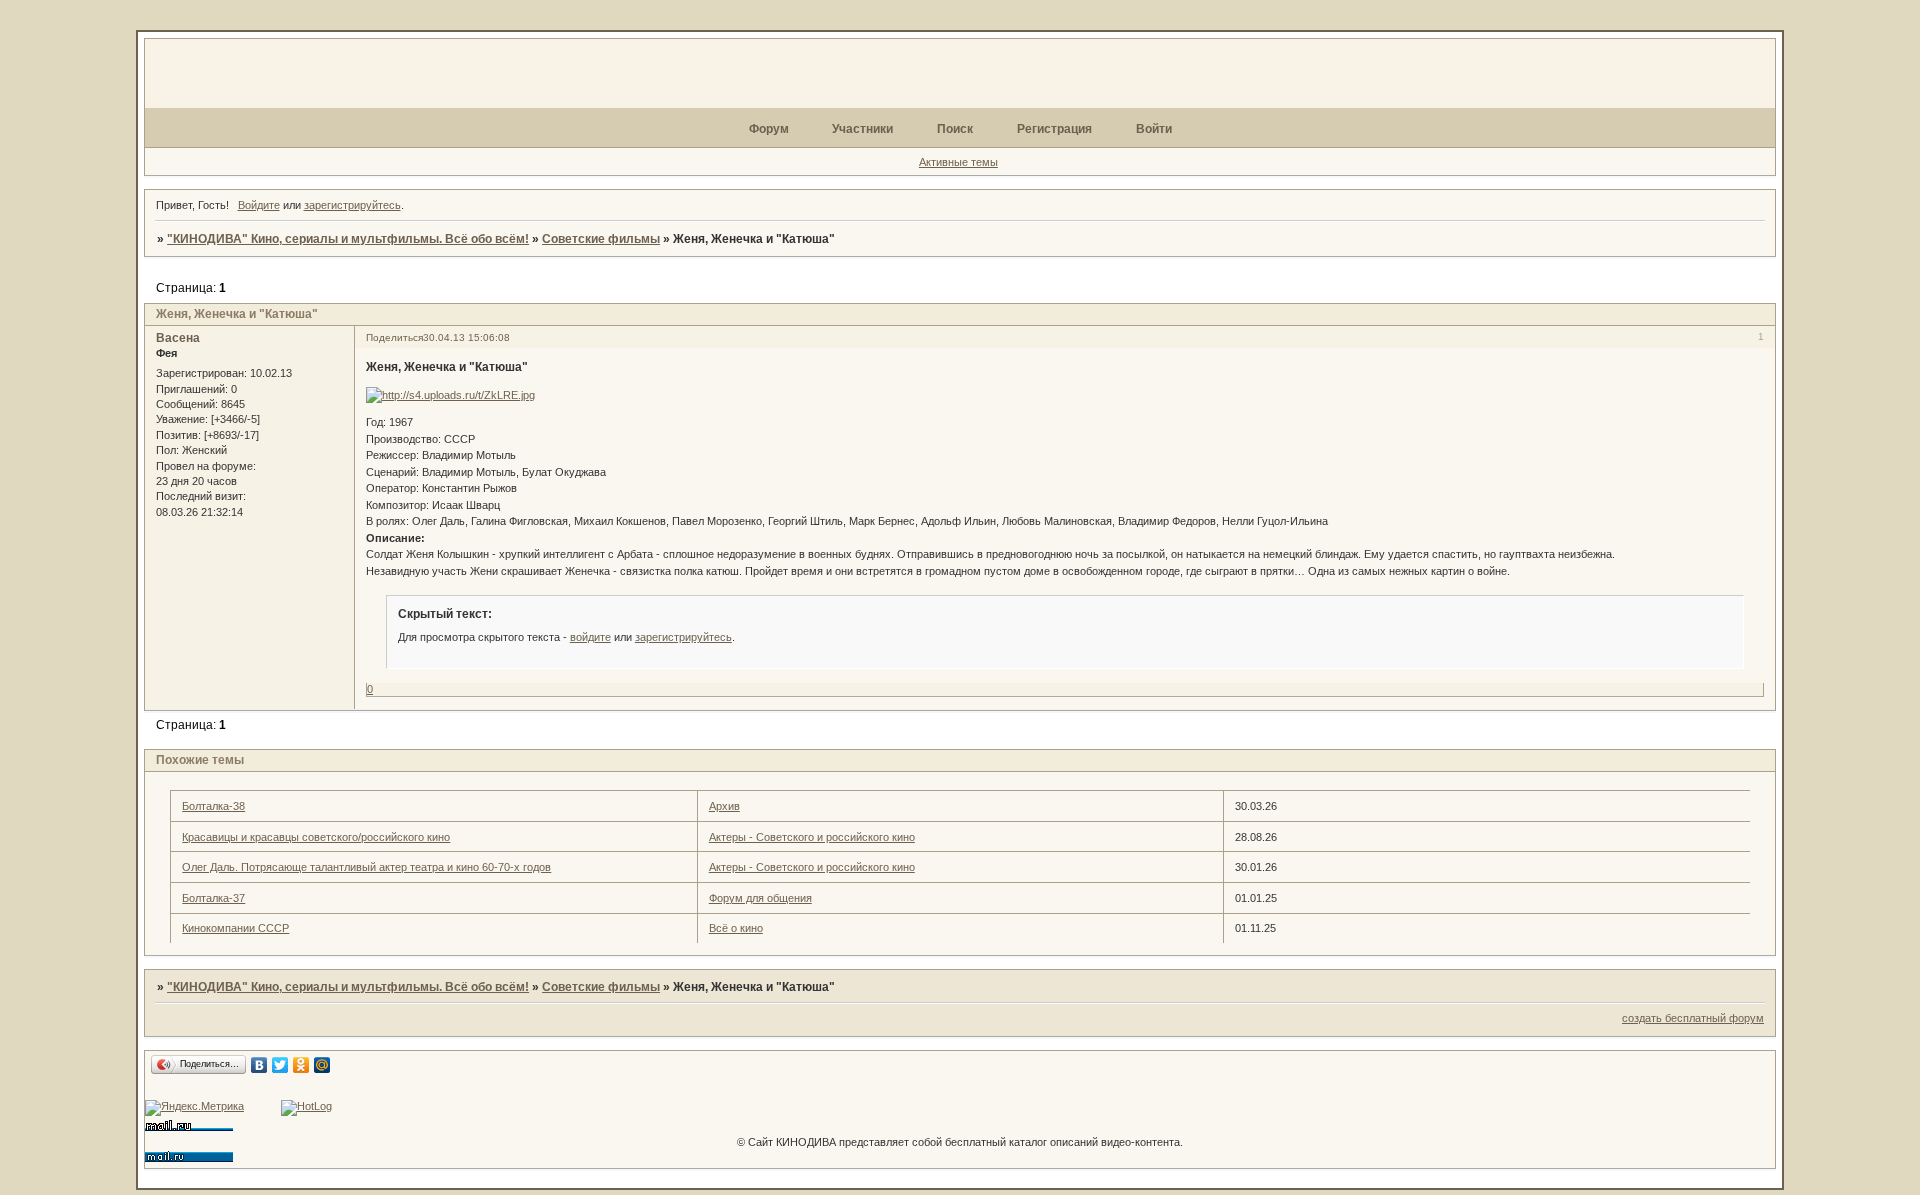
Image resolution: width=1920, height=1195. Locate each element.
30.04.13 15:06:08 (466, 337)
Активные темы (958, 162)
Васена (178, 338)
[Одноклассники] (301, 1065)
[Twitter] (280, 1065)
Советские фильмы (601, 239)
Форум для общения (760, 898)
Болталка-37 (213, 898)
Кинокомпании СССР (235, 928)
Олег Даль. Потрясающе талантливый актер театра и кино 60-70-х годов (366, 867)
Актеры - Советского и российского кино (812, 837)
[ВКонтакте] (259, 1065)
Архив (724, 806)
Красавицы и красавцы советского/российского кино (316, 837)
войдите (590, 637)
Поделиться (394, 337)
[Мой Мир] (322, 1065)
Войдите (259, 205)
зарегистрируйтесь (352, 205)
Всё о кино (736, 928)
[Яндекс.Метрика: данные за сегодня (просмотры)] (194, 1108)
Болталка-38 (213, 806)
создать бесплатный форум (1693, 1018)
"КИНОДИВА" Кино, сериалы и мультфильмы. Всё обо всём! (348, 239)
